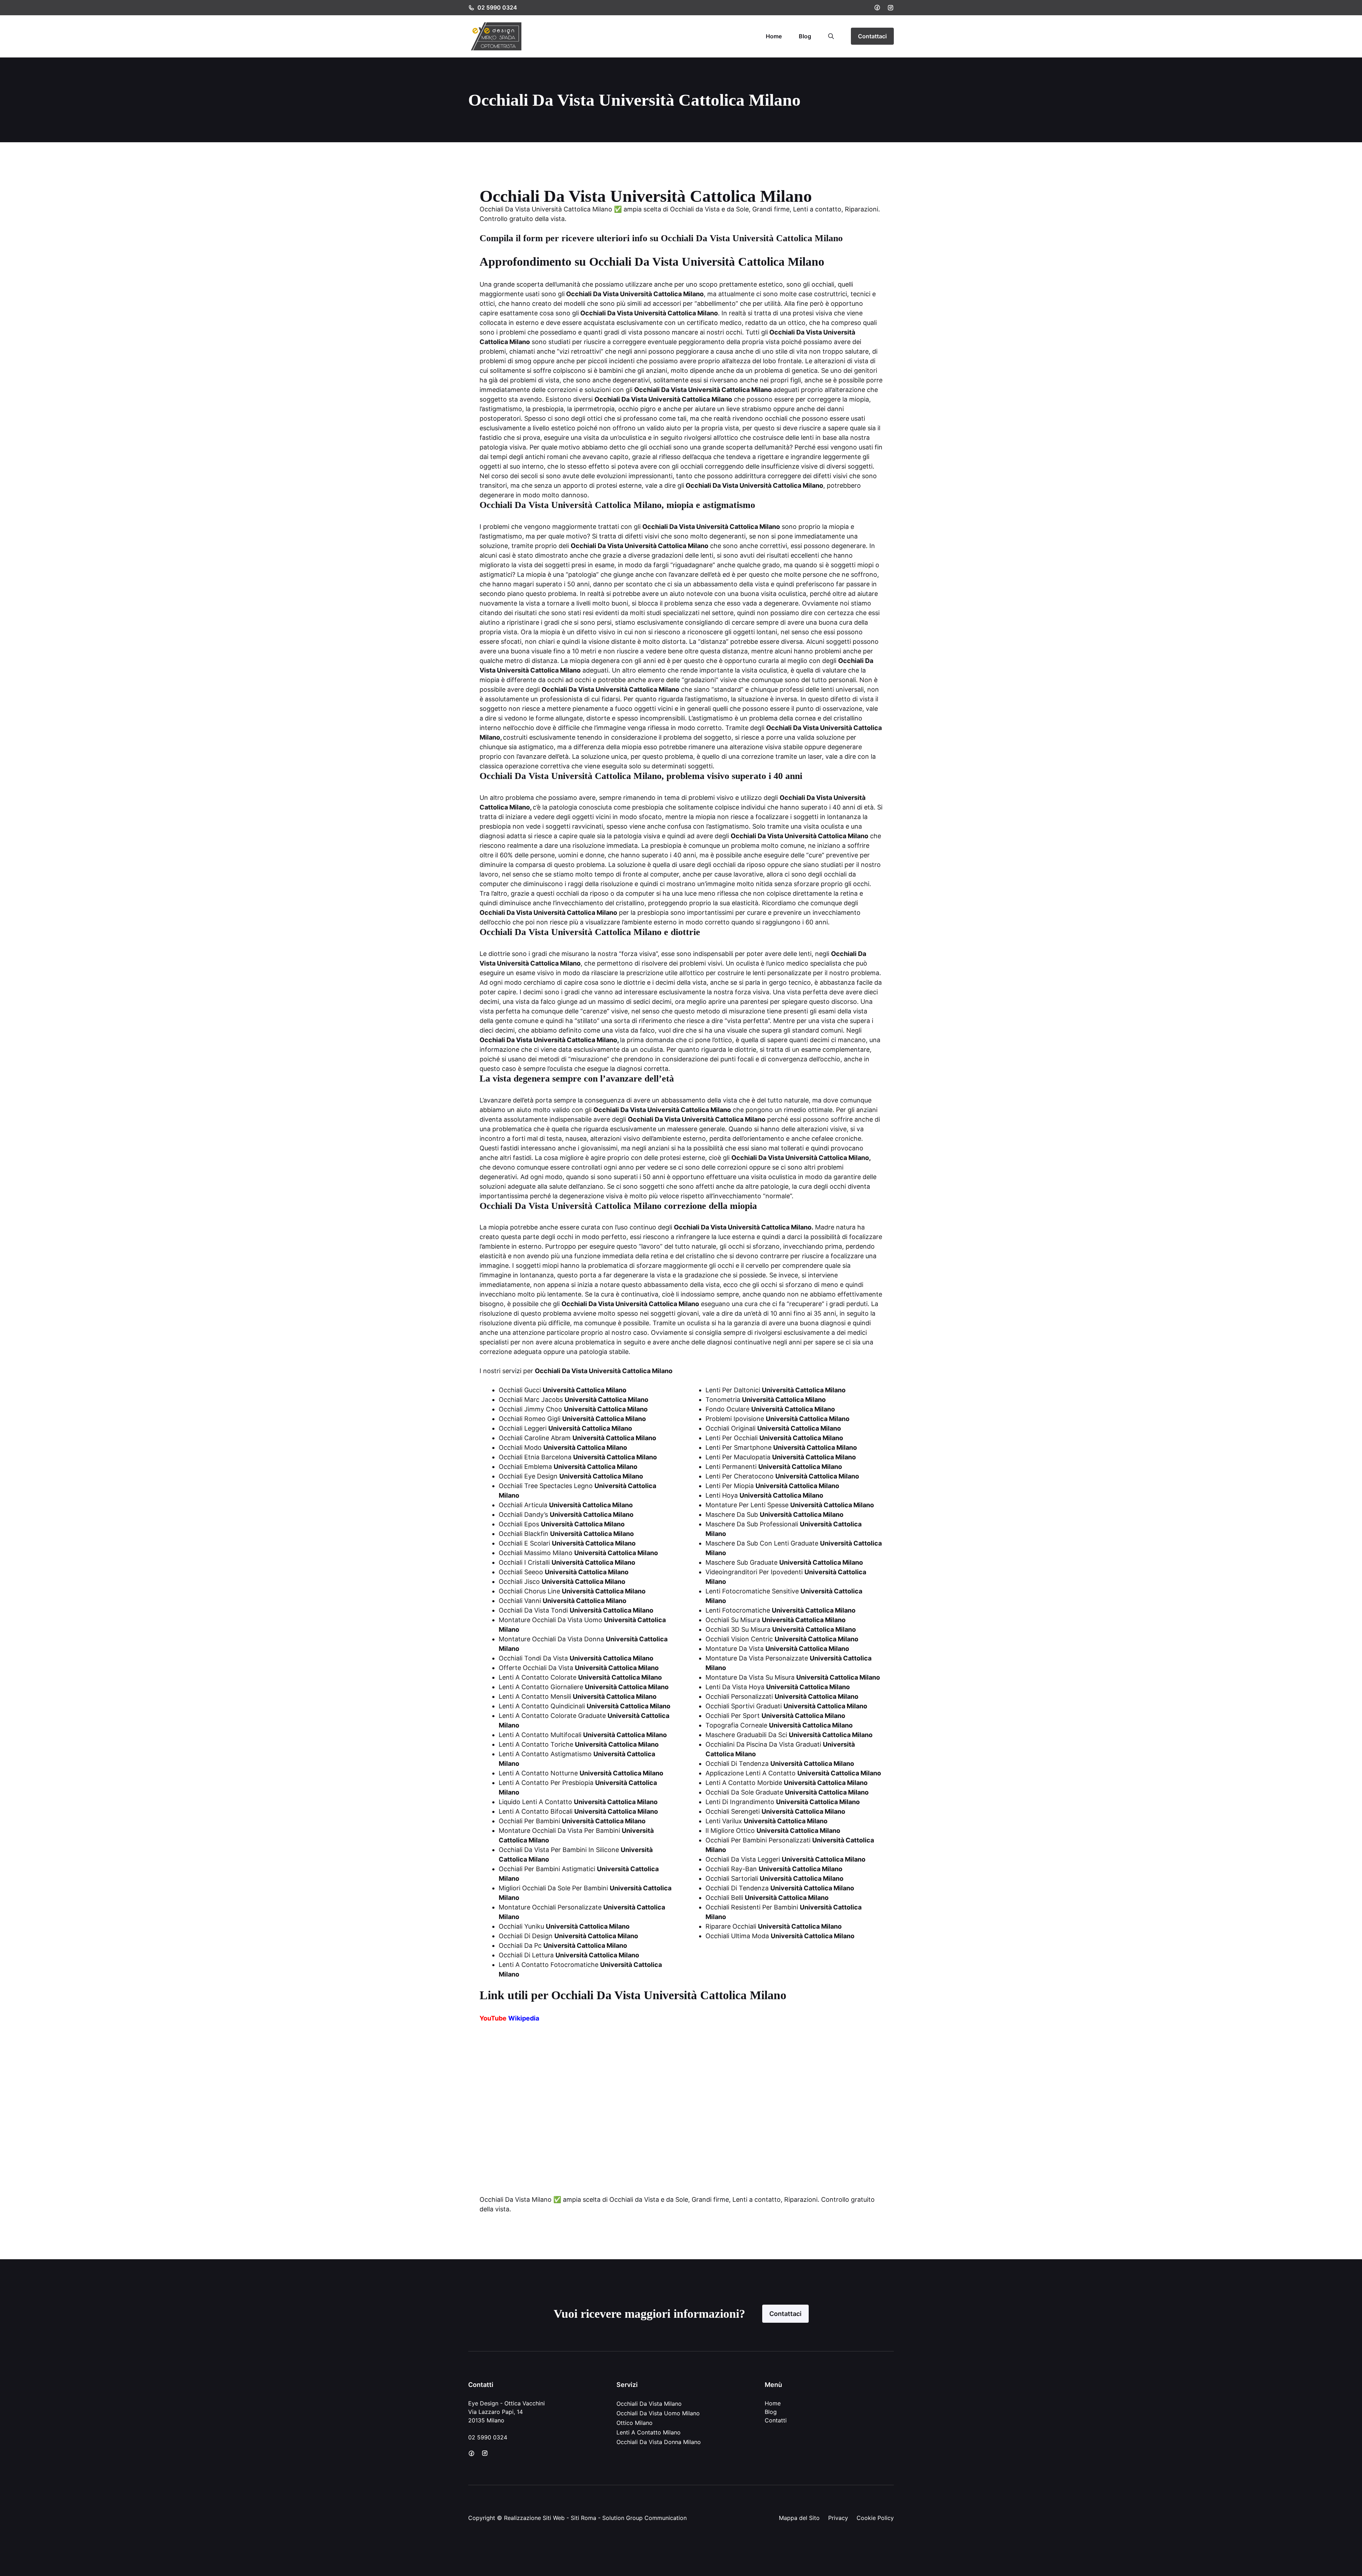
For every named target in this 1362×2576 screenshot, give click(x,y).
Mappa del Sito (799, 2518)
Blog (805, 36)
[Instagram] (891, 8)
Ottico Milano (635, 2423)
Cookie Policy (875, 2518)
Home (774, 36)
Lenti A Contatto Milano (649, 2432)
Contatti (776, 2420)
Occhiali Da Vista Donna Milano (659, 2442)
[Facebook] (877, 7)
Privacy (838, 2518)
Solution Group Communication (644, 2518)
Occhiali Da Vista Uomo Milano (658, 2413)
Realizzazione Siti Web (534, 2518)
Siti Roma (583, 2518)
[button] (831, 36)
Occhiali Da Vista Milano (649, 2404)
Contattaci (872, 36)
